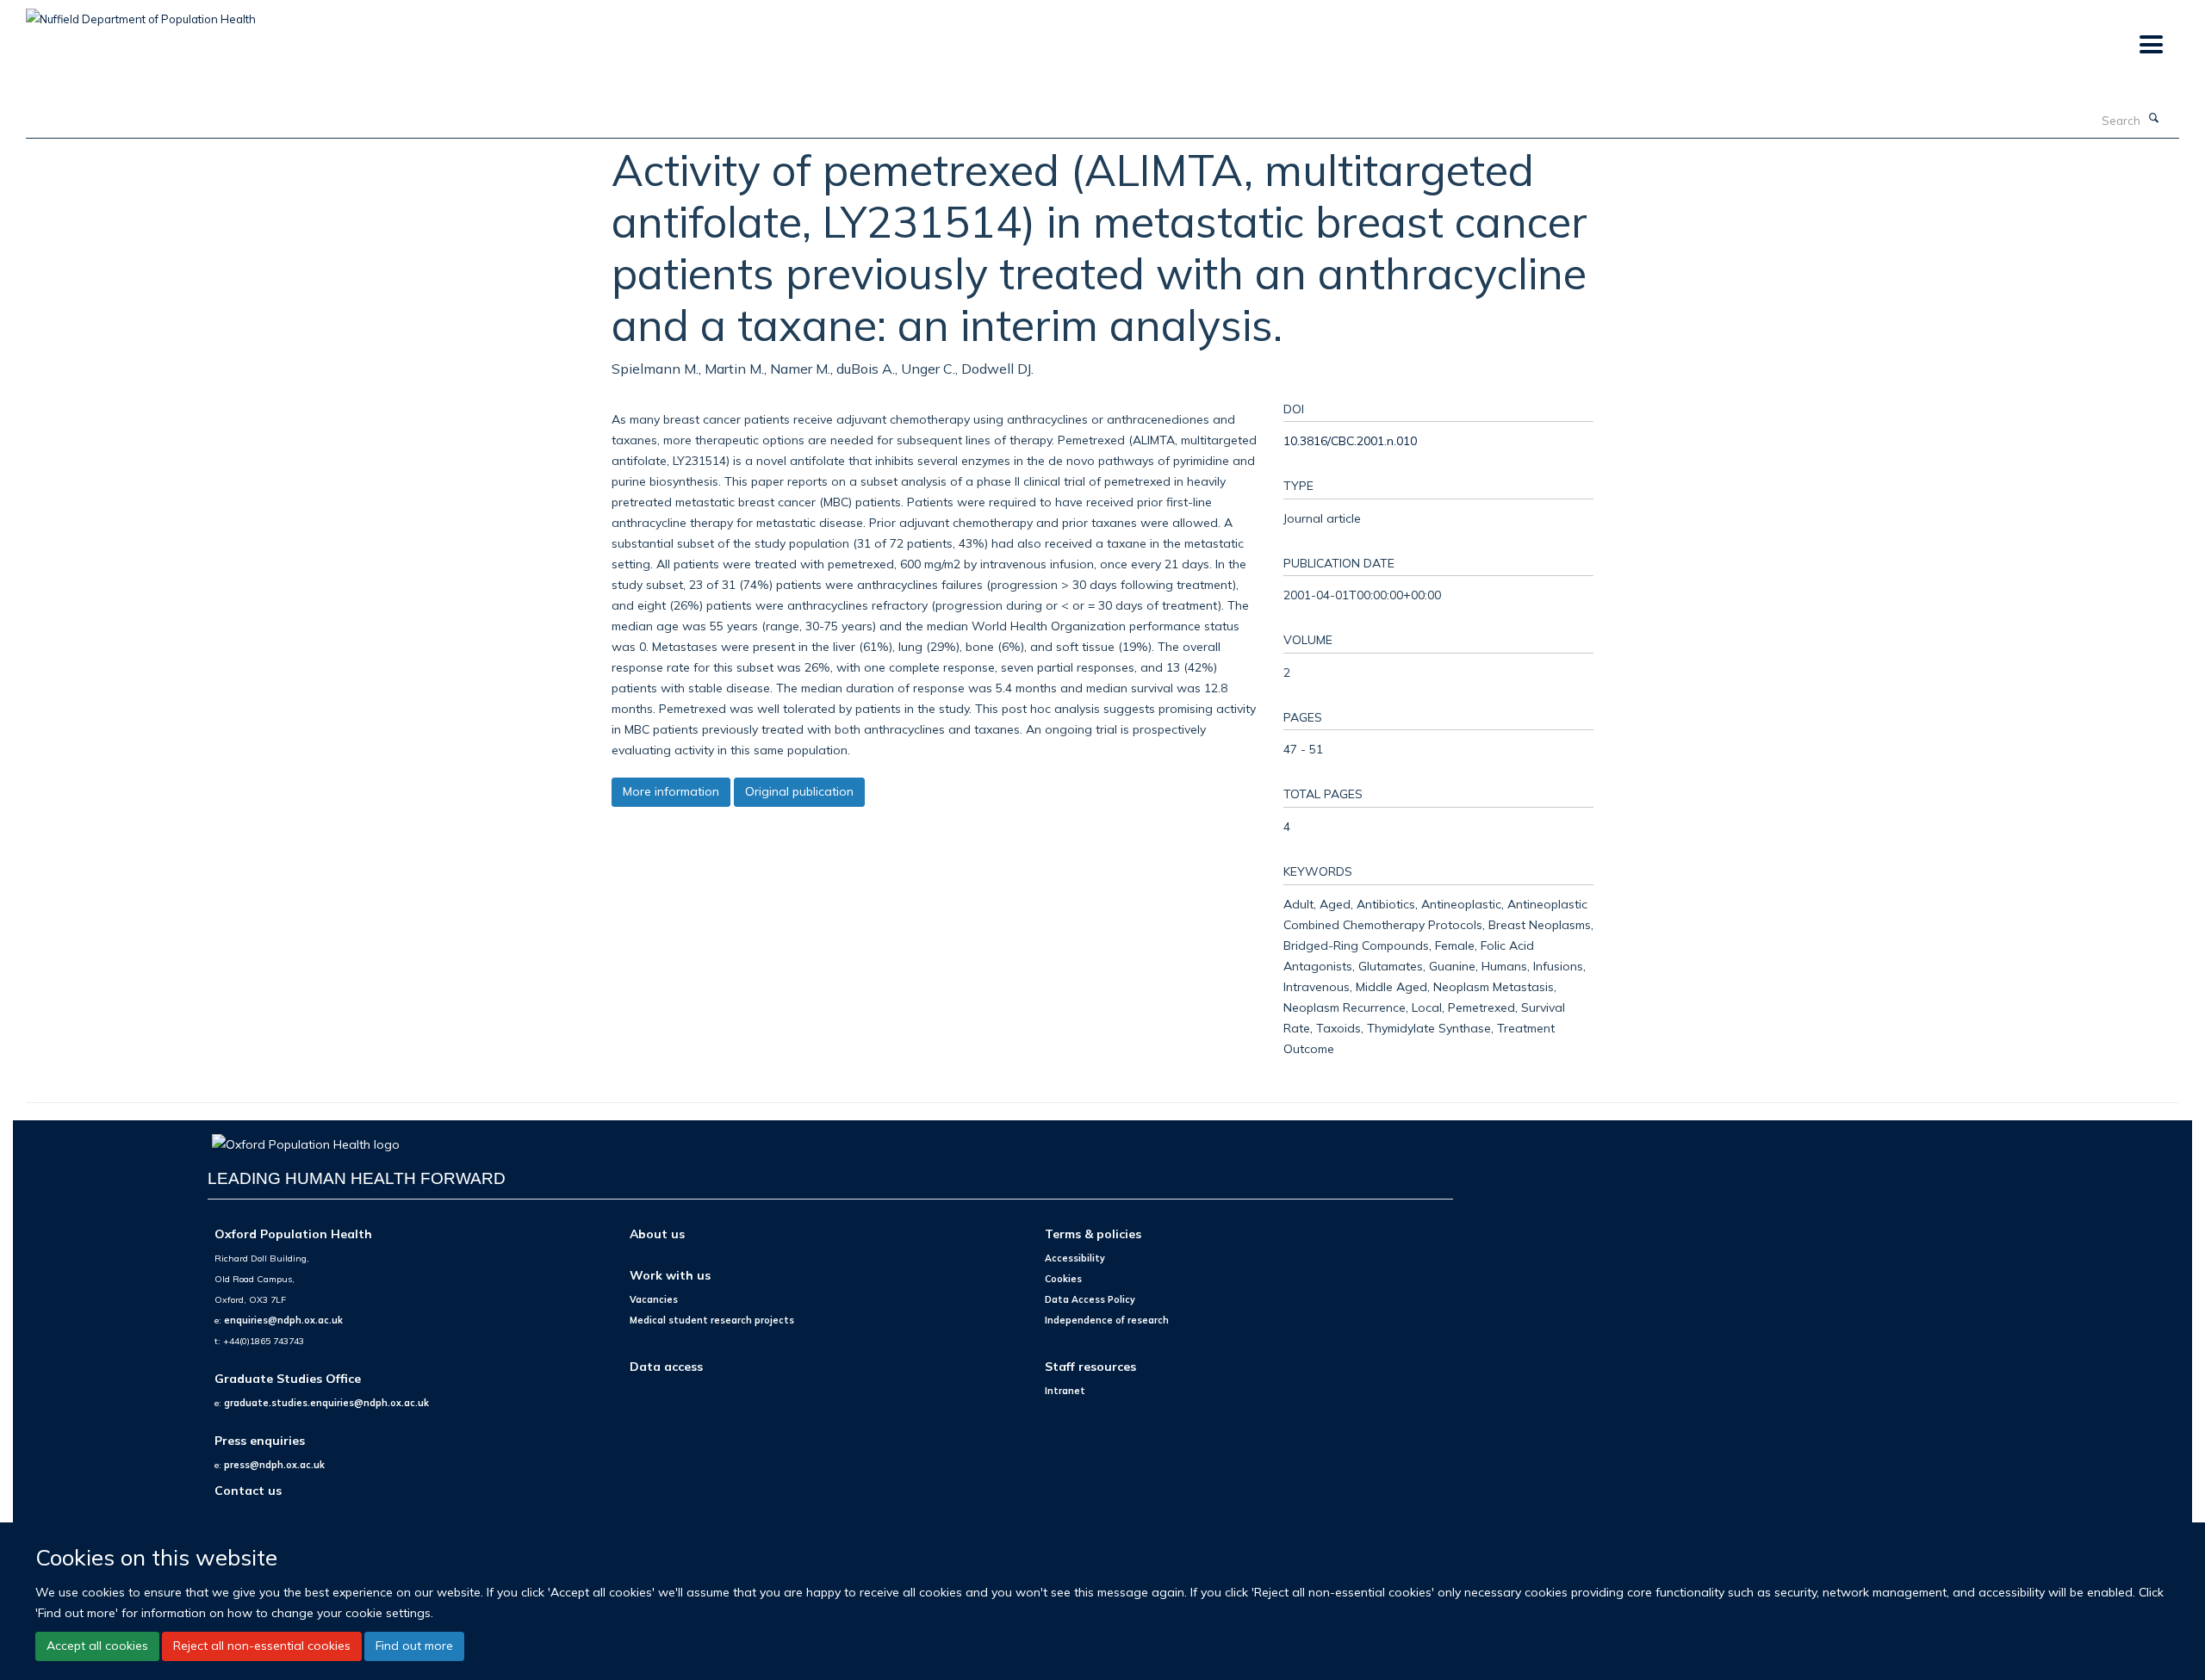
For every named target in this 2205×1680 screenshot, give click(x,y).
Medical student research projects (712, 1320)
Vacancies (654, 1299)
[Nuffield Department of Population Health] (141, 13)
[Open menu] (2150, 45)
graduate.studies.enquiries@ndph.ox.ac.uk (326, 1403)
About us (657, 1234)
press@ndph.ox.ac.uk (274, 1465)
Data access (666, 1366)
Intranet (1065, 1391)
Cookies (1063, 1279)
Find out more (414, 1646)
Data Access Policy (1090, 1299)
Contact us (248, 1490)
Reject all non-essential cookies (262, 1646)
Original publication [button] (799, 791)
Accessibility (1075, 1258)
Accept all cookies (97, 1646)
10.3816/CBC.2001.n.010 (1350, 440)
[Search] (2154, 119)
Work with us (670, 1275)
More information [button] (671, 791)
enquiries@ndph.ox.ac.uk (283, 1320)
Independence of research (1107, 1320)
